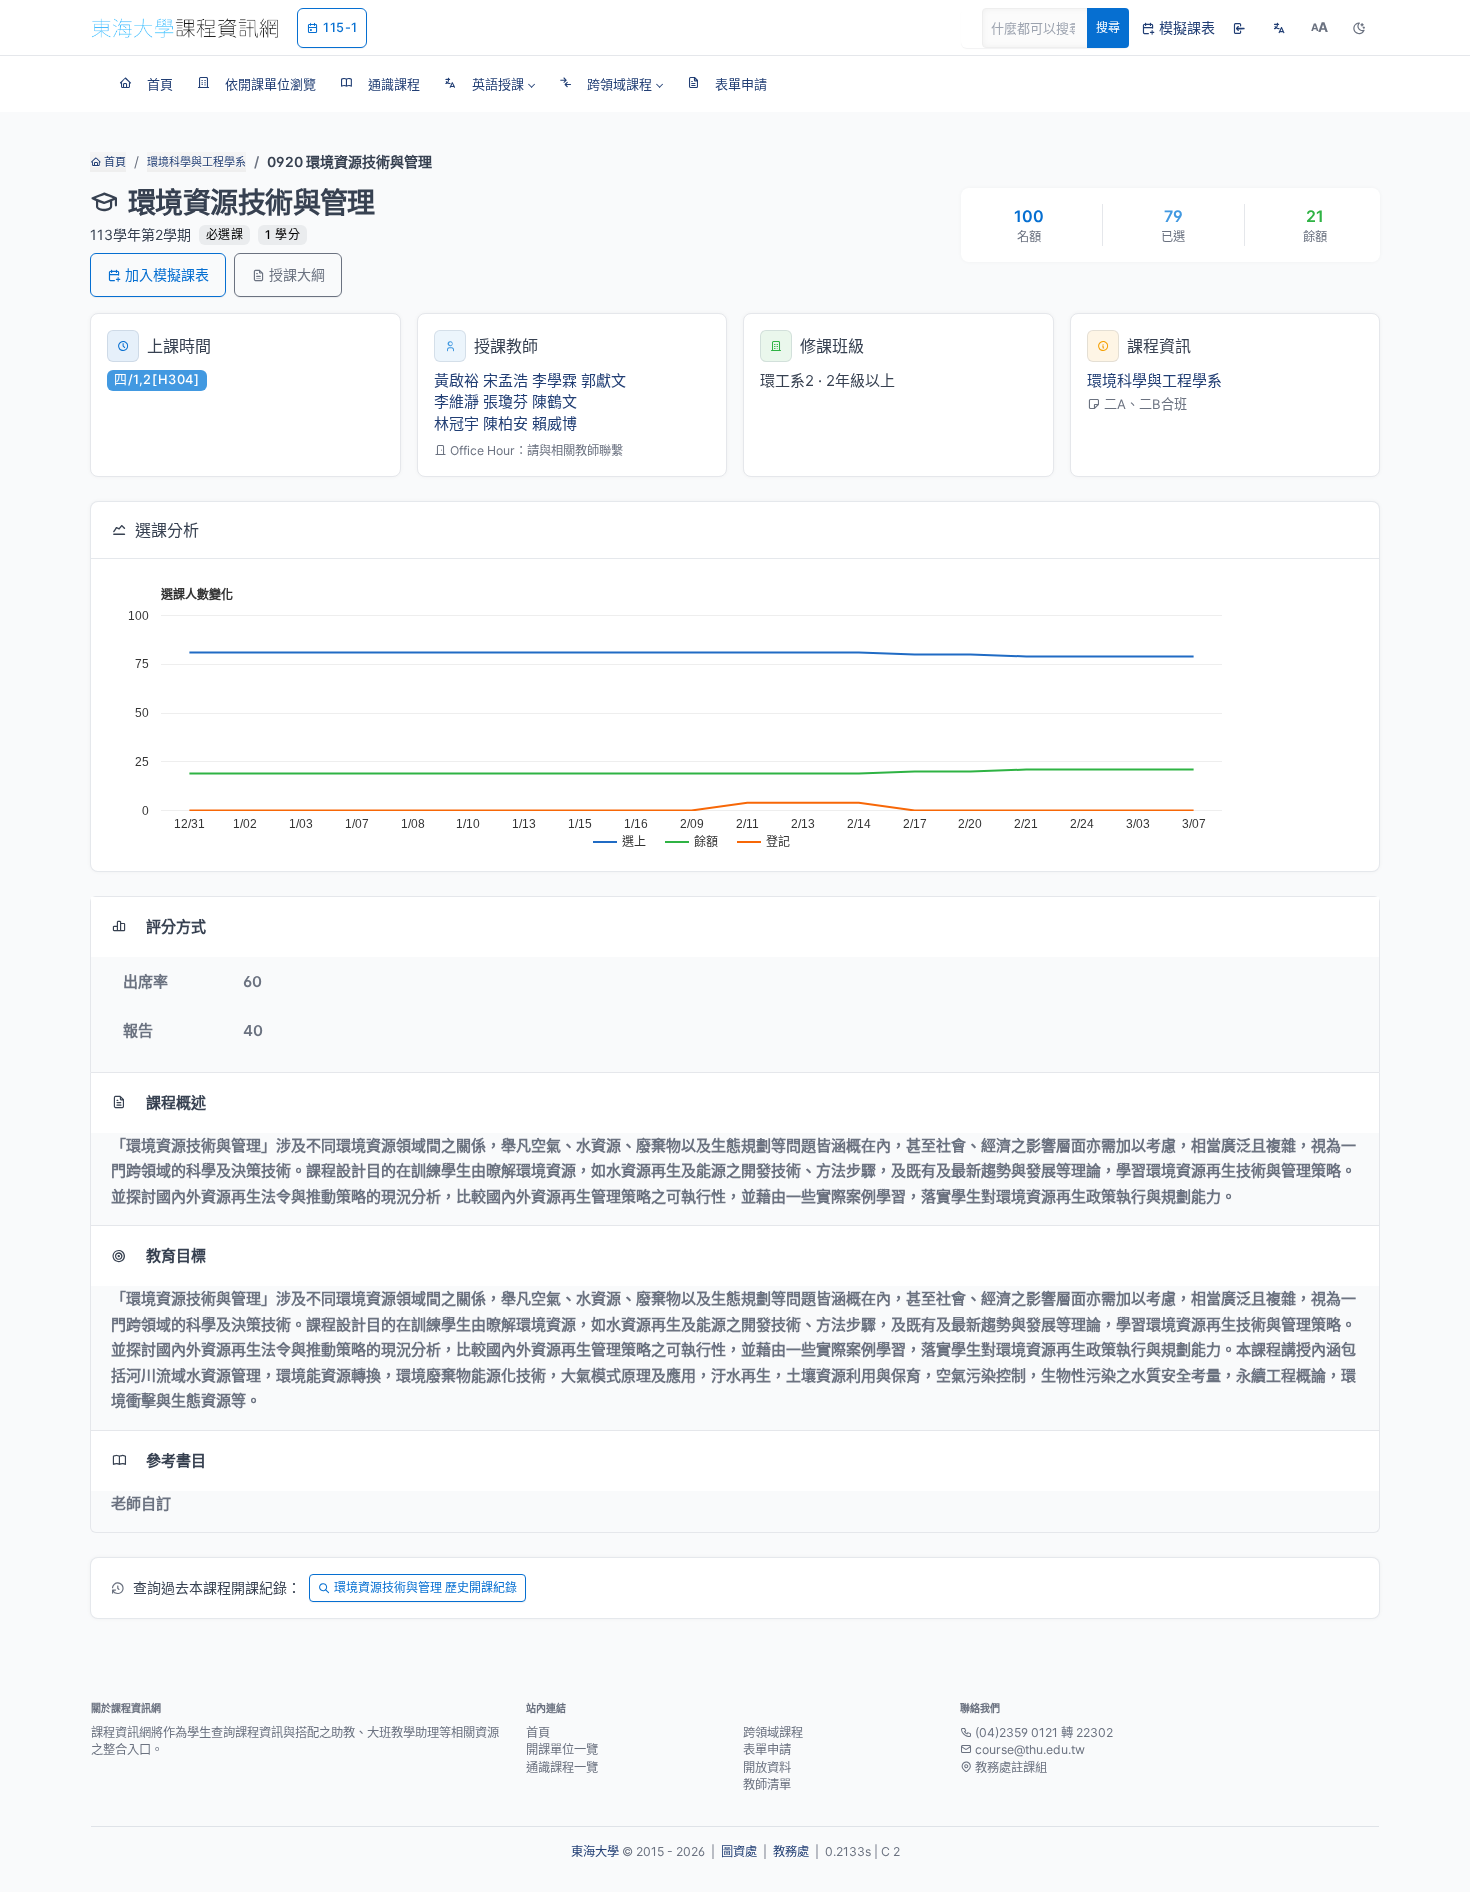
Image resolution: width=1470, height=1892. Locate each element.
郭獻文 (603, 380)
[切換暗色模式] (1359, 28)
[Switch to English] (1279, 28)
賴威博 (554, 423)
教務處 (791, 1851)
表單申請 (767, 1749)
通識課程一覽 (562, 1767)
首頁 (113, 162)
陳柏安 (505, 423)
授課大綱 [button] (297, 274)
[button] (489, 84)
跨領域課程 (773, 1732)
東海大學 (595, 1851)
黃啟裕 (456, 380)
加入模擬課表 (167, 274)
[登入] (1239, 28)
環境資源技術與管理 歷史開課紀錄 (425, 1587)
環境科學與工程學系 (196, 162)
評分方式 (176, 926)
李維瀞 (456, 401)
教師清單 (767, 1784)
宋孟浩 (505, 380)
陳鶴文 (554, 401)
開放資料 (767, 1767)
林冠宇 (456, 423)
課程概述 (176, 1102)
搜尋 (1108, 27)
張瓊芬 (505, 401)
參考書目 (176, 1460)
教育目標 (176, 1255)
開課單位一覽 (562, 1749)
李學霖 (554, 380)
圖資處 (739, 1851)
